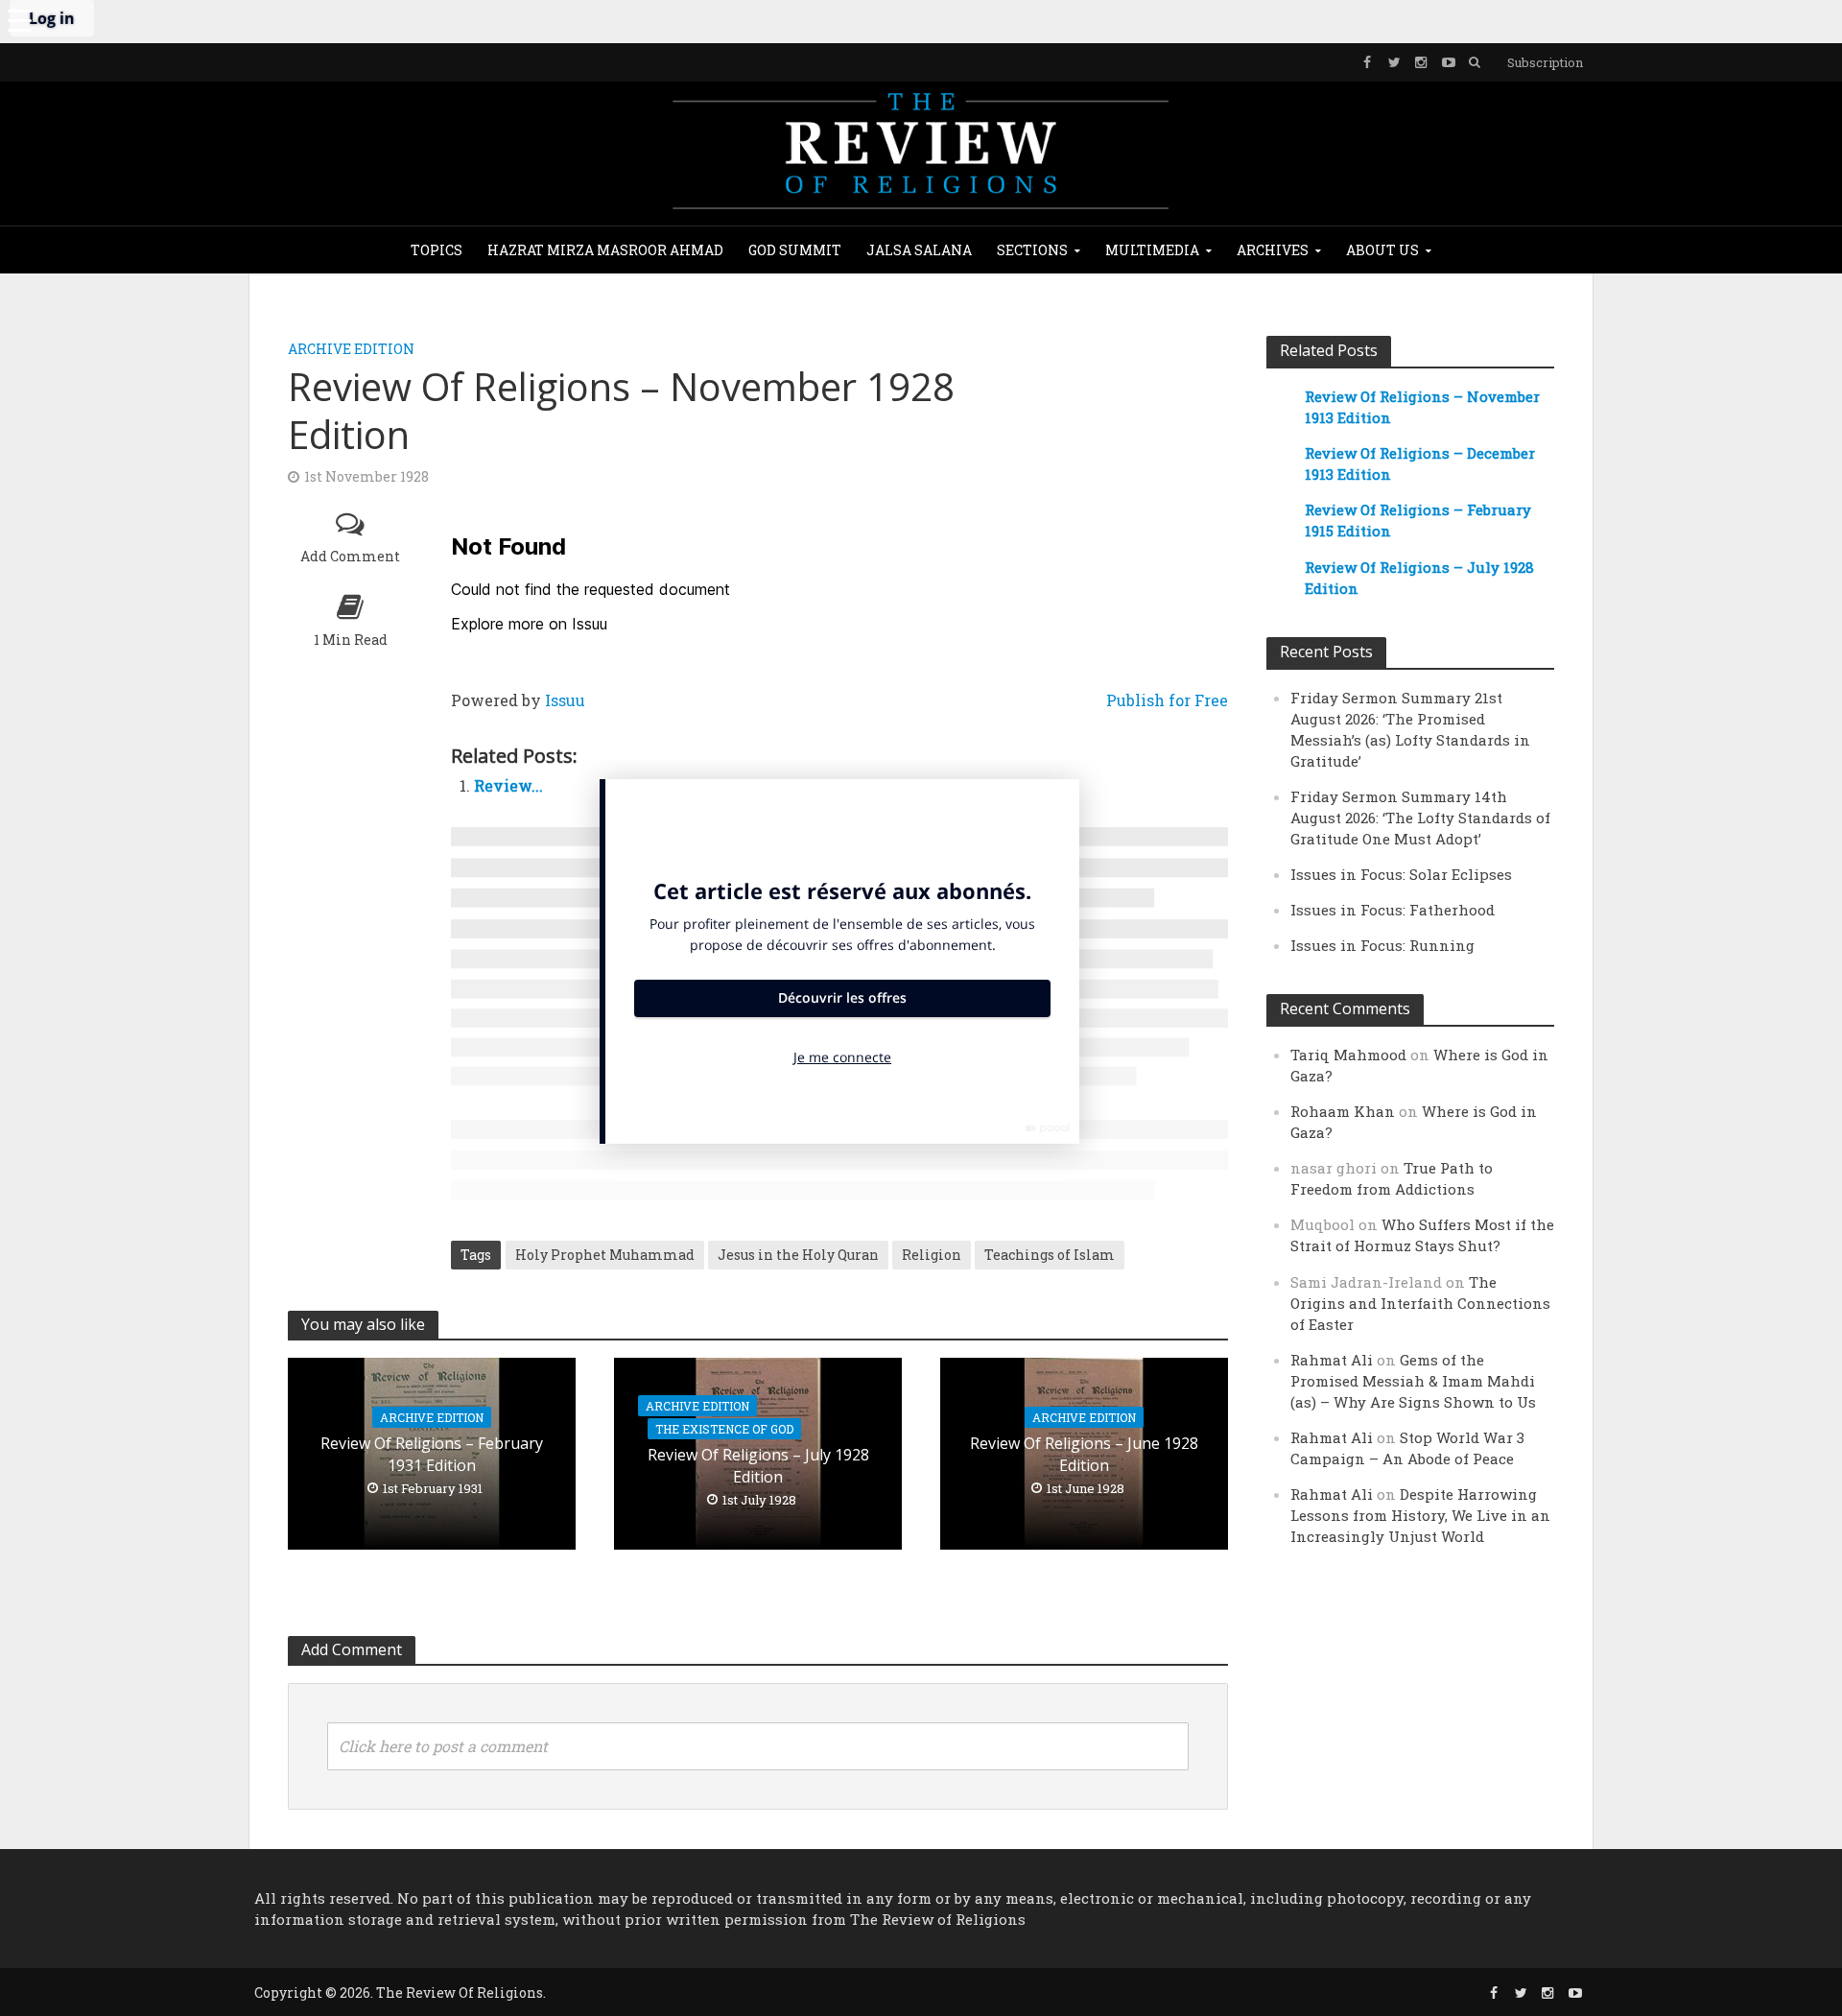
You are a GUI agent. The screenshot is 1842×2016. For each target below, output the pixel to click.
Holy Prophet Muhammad (605, 1255)
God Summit (795, 250)
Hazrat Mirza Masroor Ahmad (605, 250)
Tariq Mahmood (1348, 1055)
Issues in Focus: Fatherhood (1393, 910)
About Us (1382, 250)
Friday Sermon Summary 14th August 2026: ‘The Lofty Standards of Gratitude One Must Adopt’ (1420, 818)
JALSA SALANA (919, 250)
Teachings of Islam (1050, 1255)
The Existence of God (724, 1429)
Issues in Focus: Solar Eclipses (1401, 874)
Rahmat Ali (1332, 1360)
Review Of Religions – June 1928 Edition (1084, 1454)
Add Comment (350, 556)
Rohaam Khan (1343, 1111)
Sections (1032, 250)
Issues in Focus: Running (1382, 945)
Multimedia (1152, 250)
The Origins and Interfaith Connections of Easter (1420, 1303)
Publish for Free (1167, 700)
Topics (437, 250)
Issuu (565, 700)
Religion (932, 1255)
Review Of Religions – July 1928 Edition (758, 1466)
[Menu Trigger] (19, 19)
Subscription (1545, 62)
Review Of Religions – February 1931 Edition (432, 1454)
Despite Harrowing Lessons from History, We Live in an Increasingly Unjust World (1420, 1515)
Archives (1273, 250)
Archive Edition (351, 349)
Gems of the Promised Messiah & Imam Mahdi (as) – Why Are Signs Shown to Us (1413, 1381)
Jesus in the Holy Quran (798, 1255)
